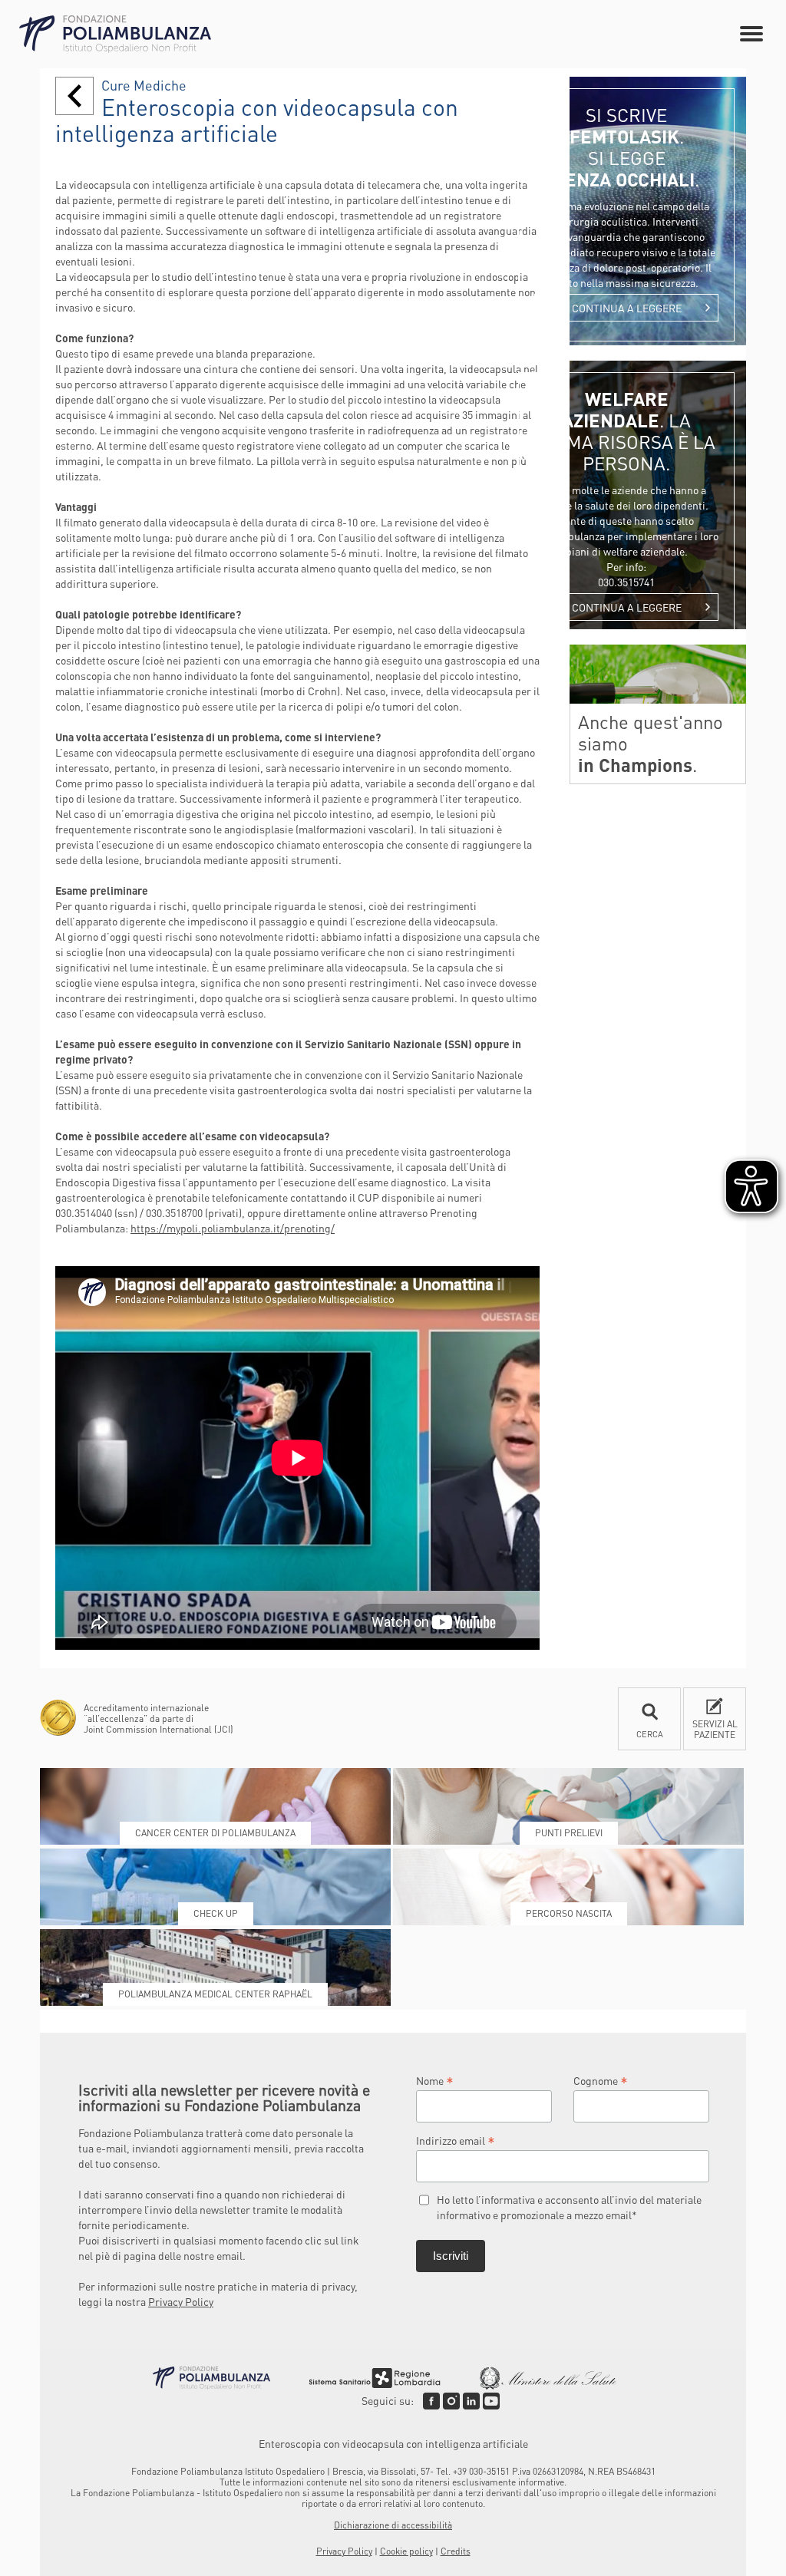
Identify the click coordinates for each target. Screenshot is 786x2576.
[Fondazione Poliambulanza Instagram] (451, 2401)
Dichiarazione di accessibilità (393, 2525)
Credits (456, 2551)
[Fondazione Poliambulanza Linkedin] (471, 2401)
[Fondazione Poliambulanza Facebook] (431, 2401)
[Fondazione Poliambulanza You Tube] (491, 2401)
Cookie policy (406, 2551)
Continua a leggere (627, 308)
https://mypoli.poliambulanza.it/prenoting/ (233, 1228)
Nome (435, 2080)
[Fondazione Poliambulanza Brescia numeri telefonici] (115, 34)
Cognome (601, 2080)
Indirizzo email (456, 2140)
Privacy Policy (181, 2301)
